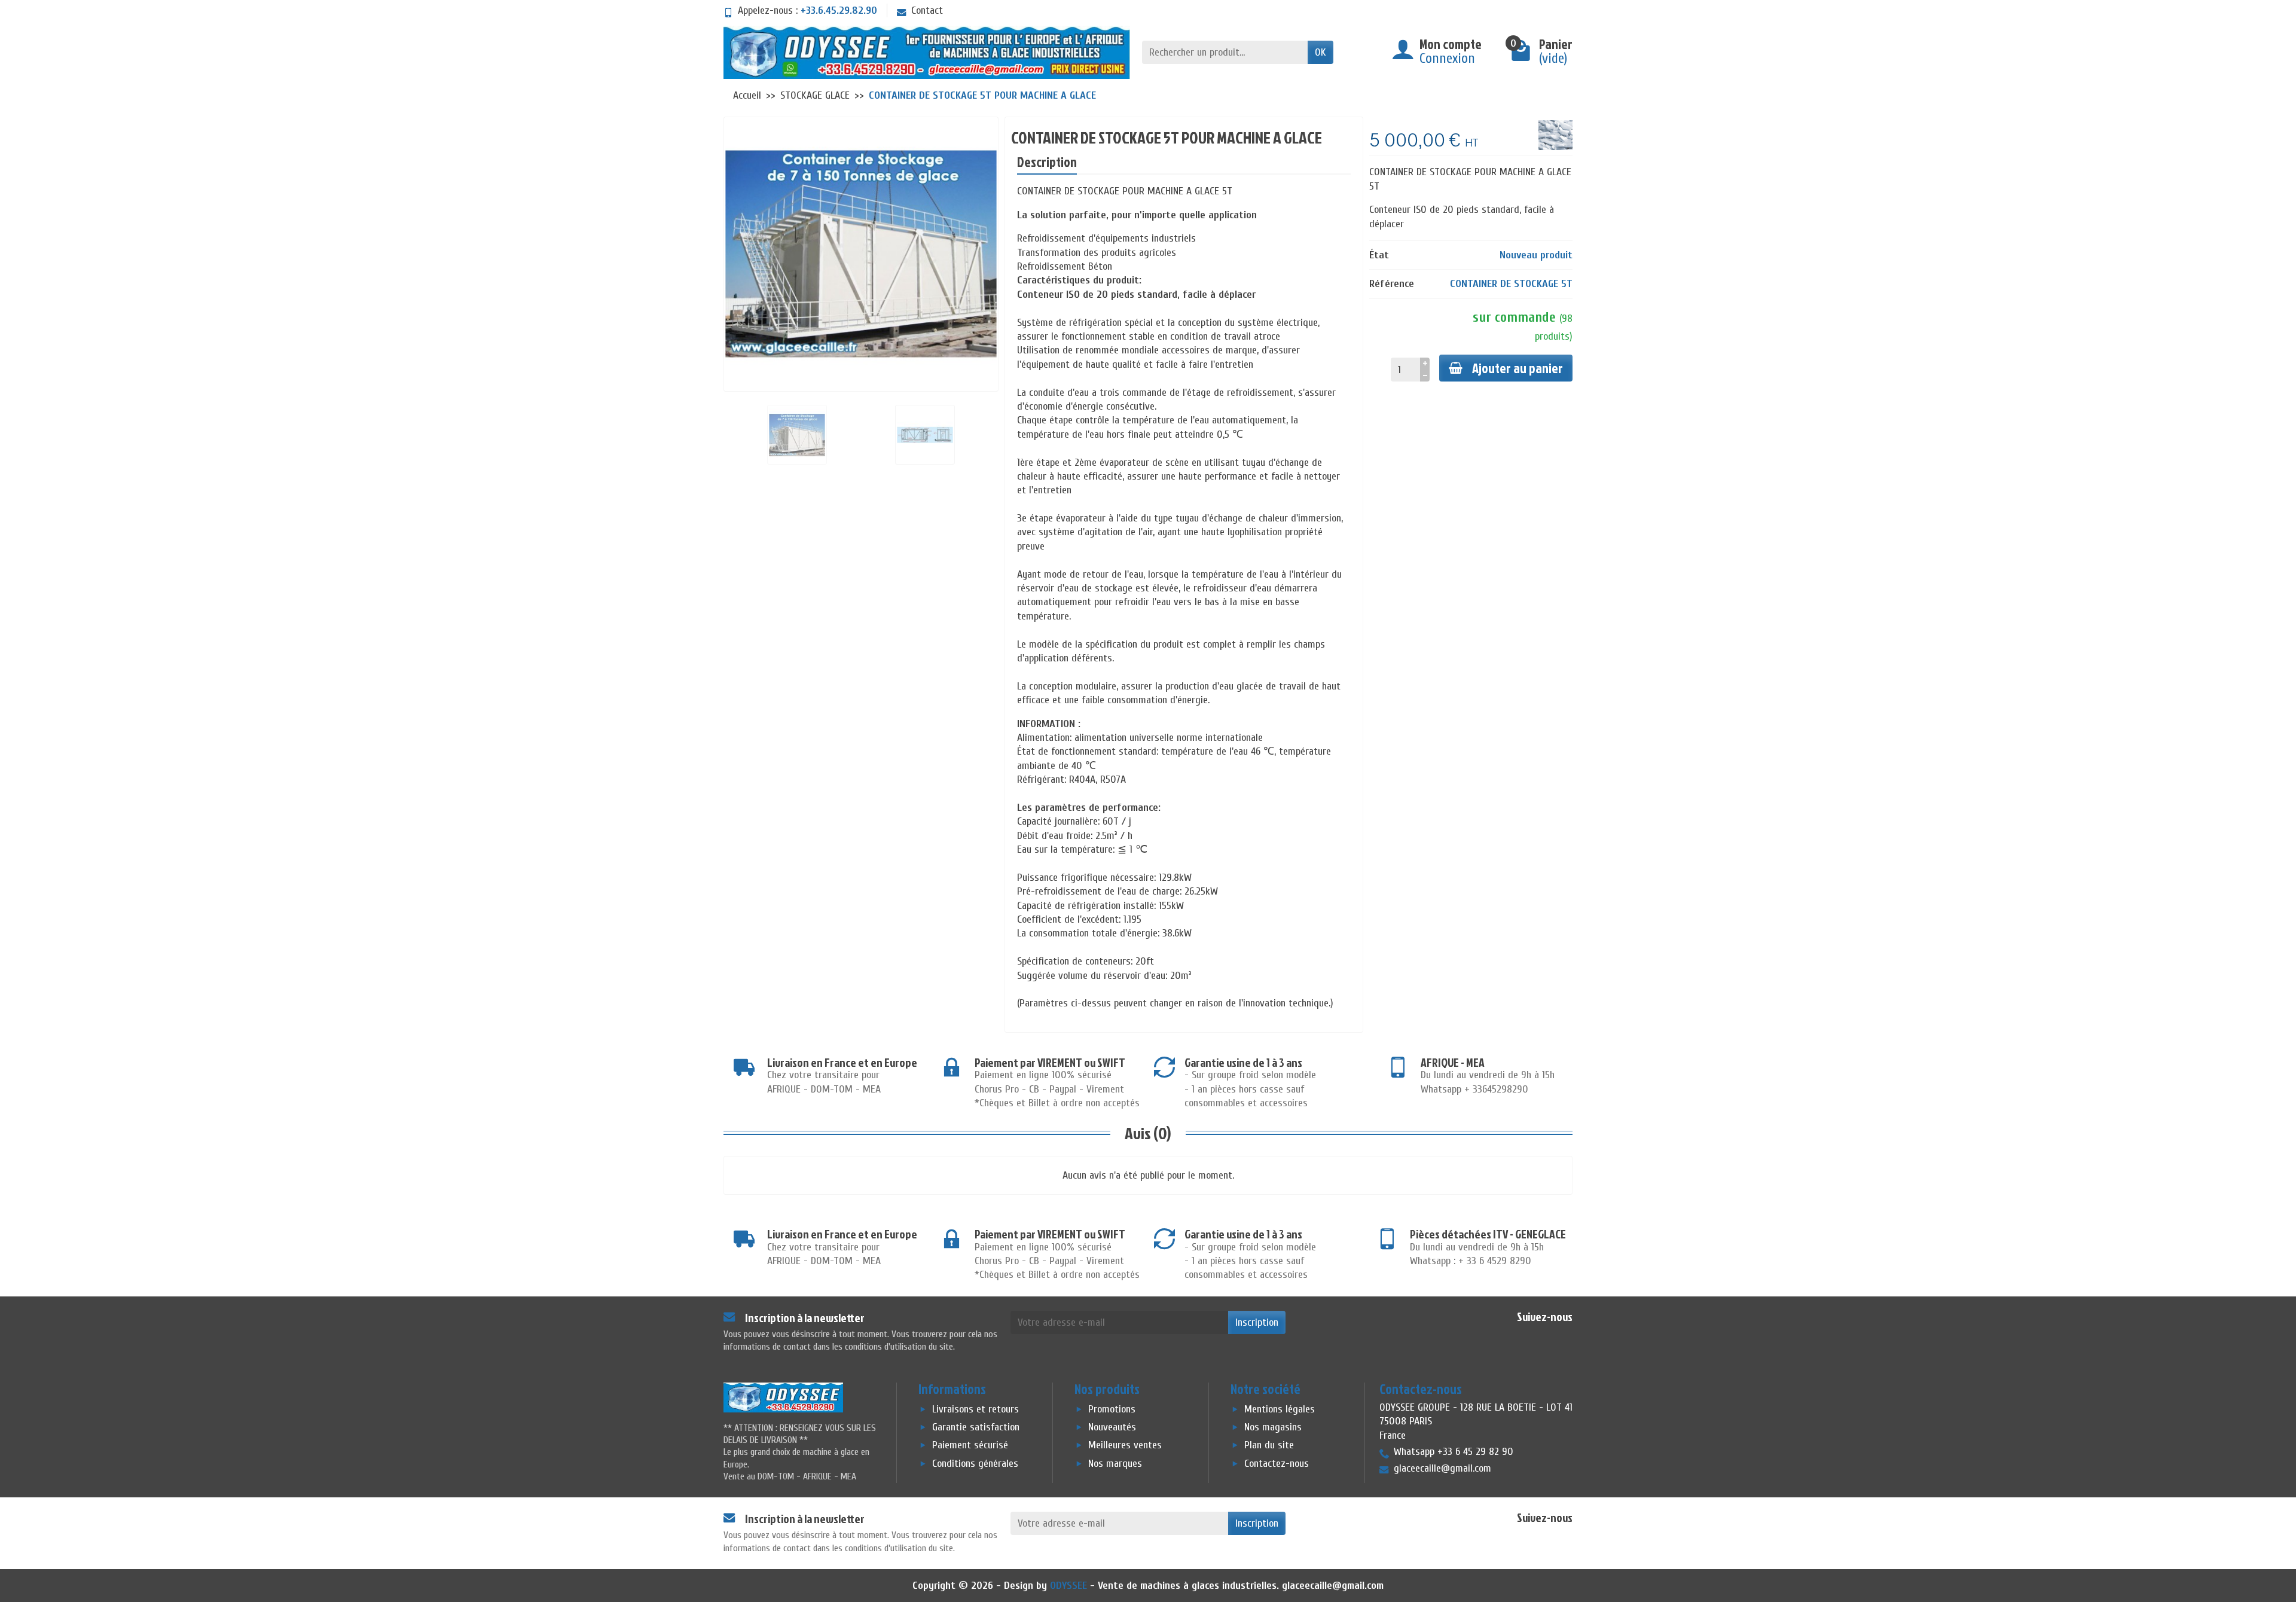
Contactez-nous (1277, 1464)
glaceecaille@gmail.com (1333, 1586)
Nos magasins (1273, 1428)
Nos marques (1115, 1464)
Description (1047, 162)
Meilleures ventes (1125, 1446)
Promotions (1112, 1410)
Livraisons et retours (976, 1410)
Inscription (1257, 1322)
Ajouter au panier (1518, 368)
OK (1320, 52)
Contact (927, 10)
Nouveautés (1112, 1428)
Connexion (1447, 58)
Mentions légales (1280, 1410)
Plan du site (1269, 1446)
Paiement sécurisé (970, 1446)
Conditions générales (975, 1464)
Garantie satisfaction (976, 1428)
